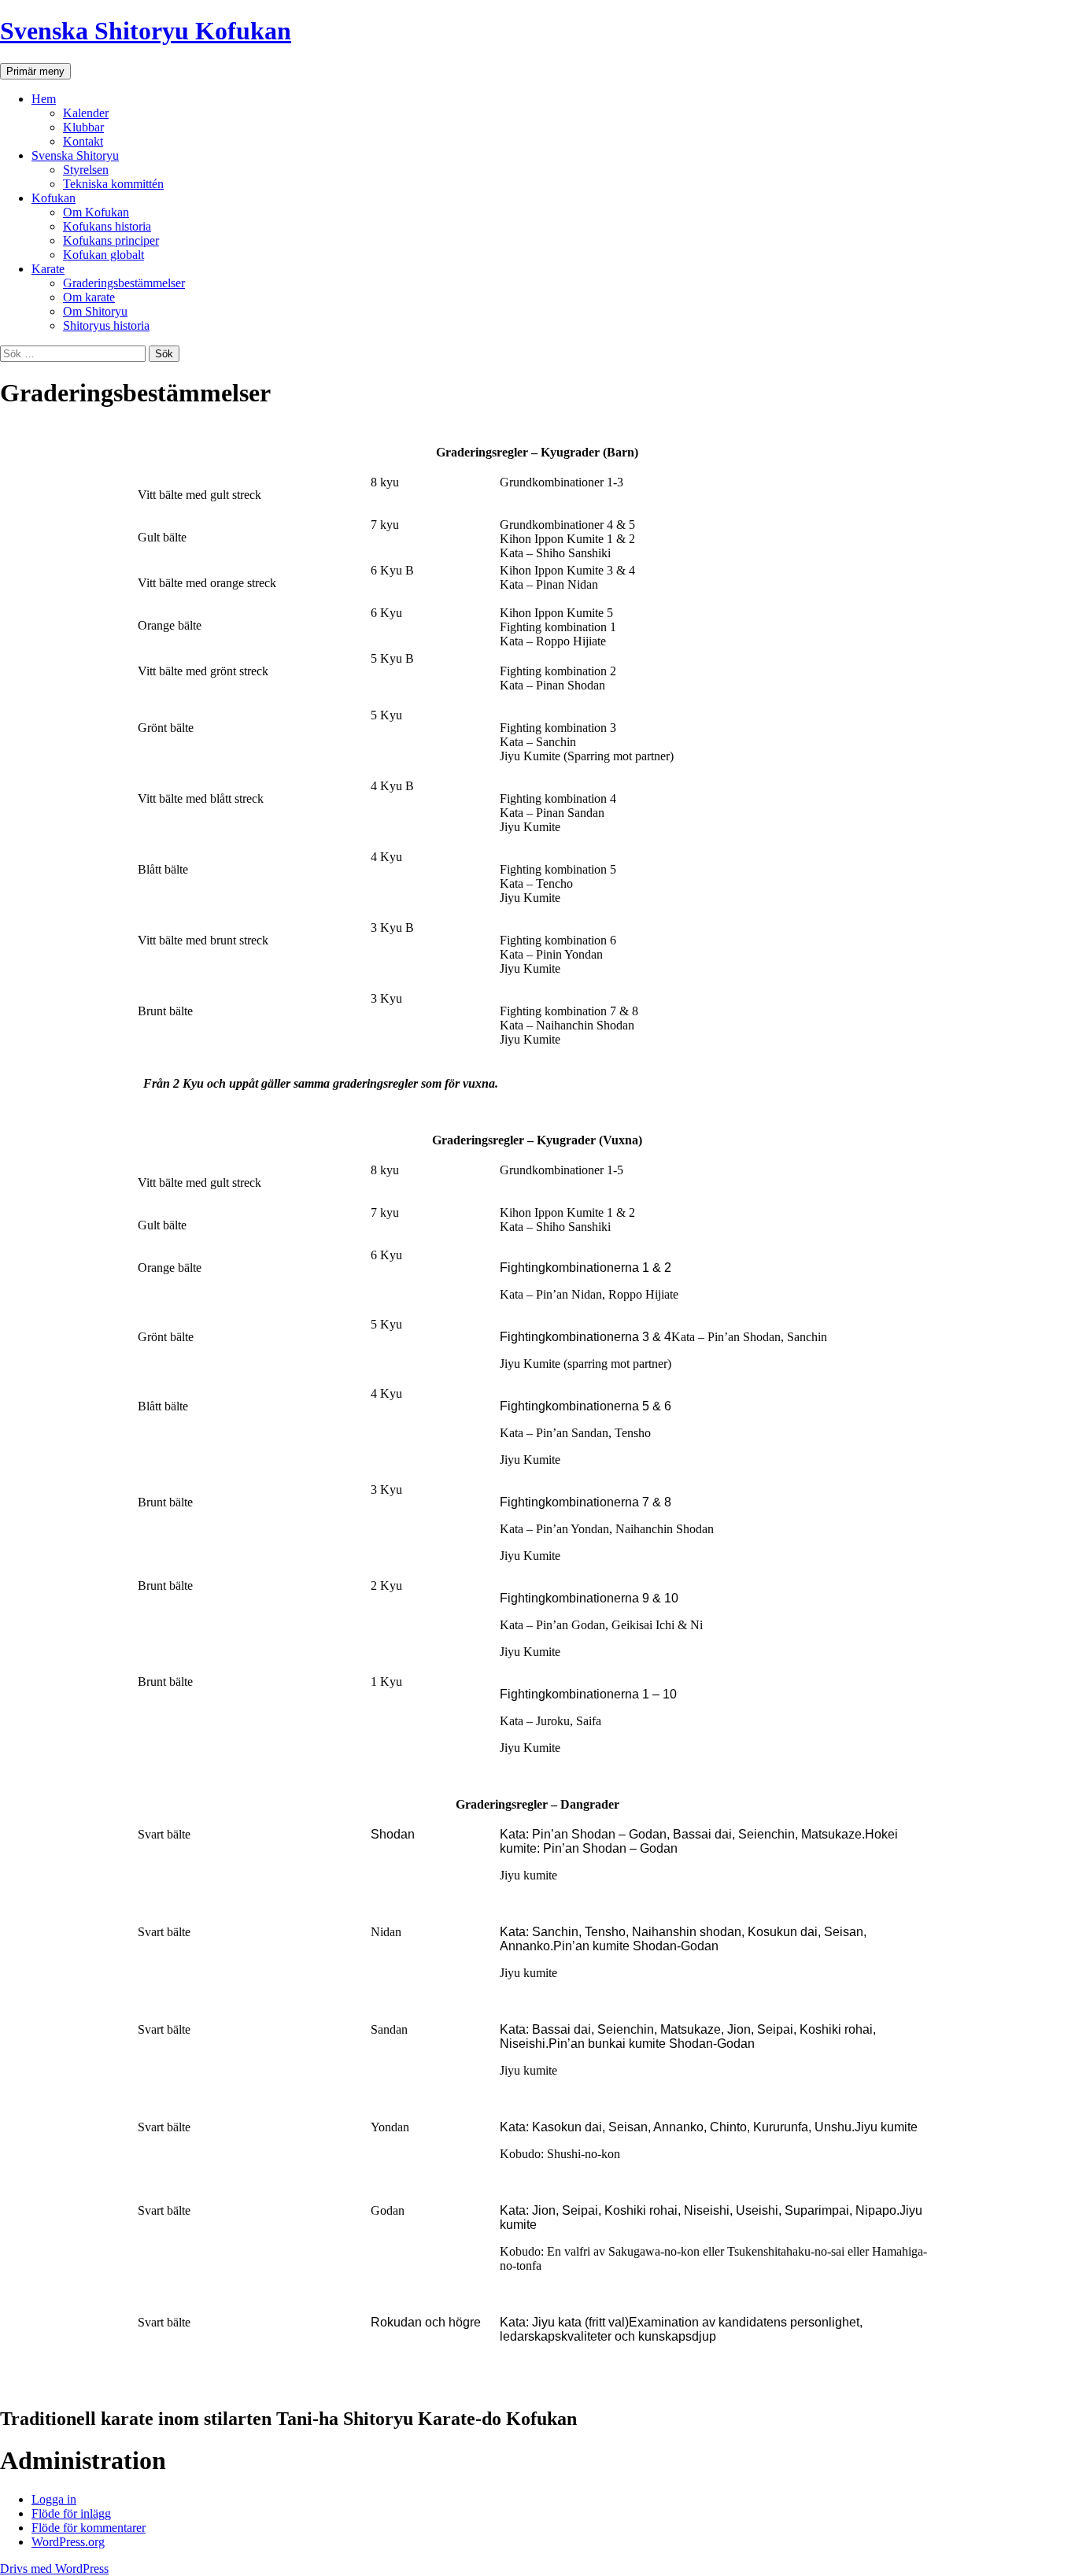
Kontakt (83, 141)
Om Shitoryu (95, 311)
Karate (48, 269)
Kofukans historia (107, 226)
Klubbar (83, 127)
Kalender (86, 113)
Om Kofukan (96, 212)
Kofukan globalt (103, 255)
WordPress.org (68, 2542)
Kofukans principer (111, 240)
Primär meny (35, 71)
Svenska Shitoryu (75, 155)
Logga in (54, 2499)
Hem (44, 99)
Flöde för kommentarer (89, 2528)
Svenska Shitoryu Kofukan (146, 31)
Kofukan (54, 198)
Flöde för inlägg (71, 2513)
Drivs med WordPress (54, 2569)
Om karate (89, 297)
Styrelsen (86, 170)
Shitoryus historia (106, 325)
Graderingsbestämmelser (124, 283)
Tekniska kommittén (113, 184)
